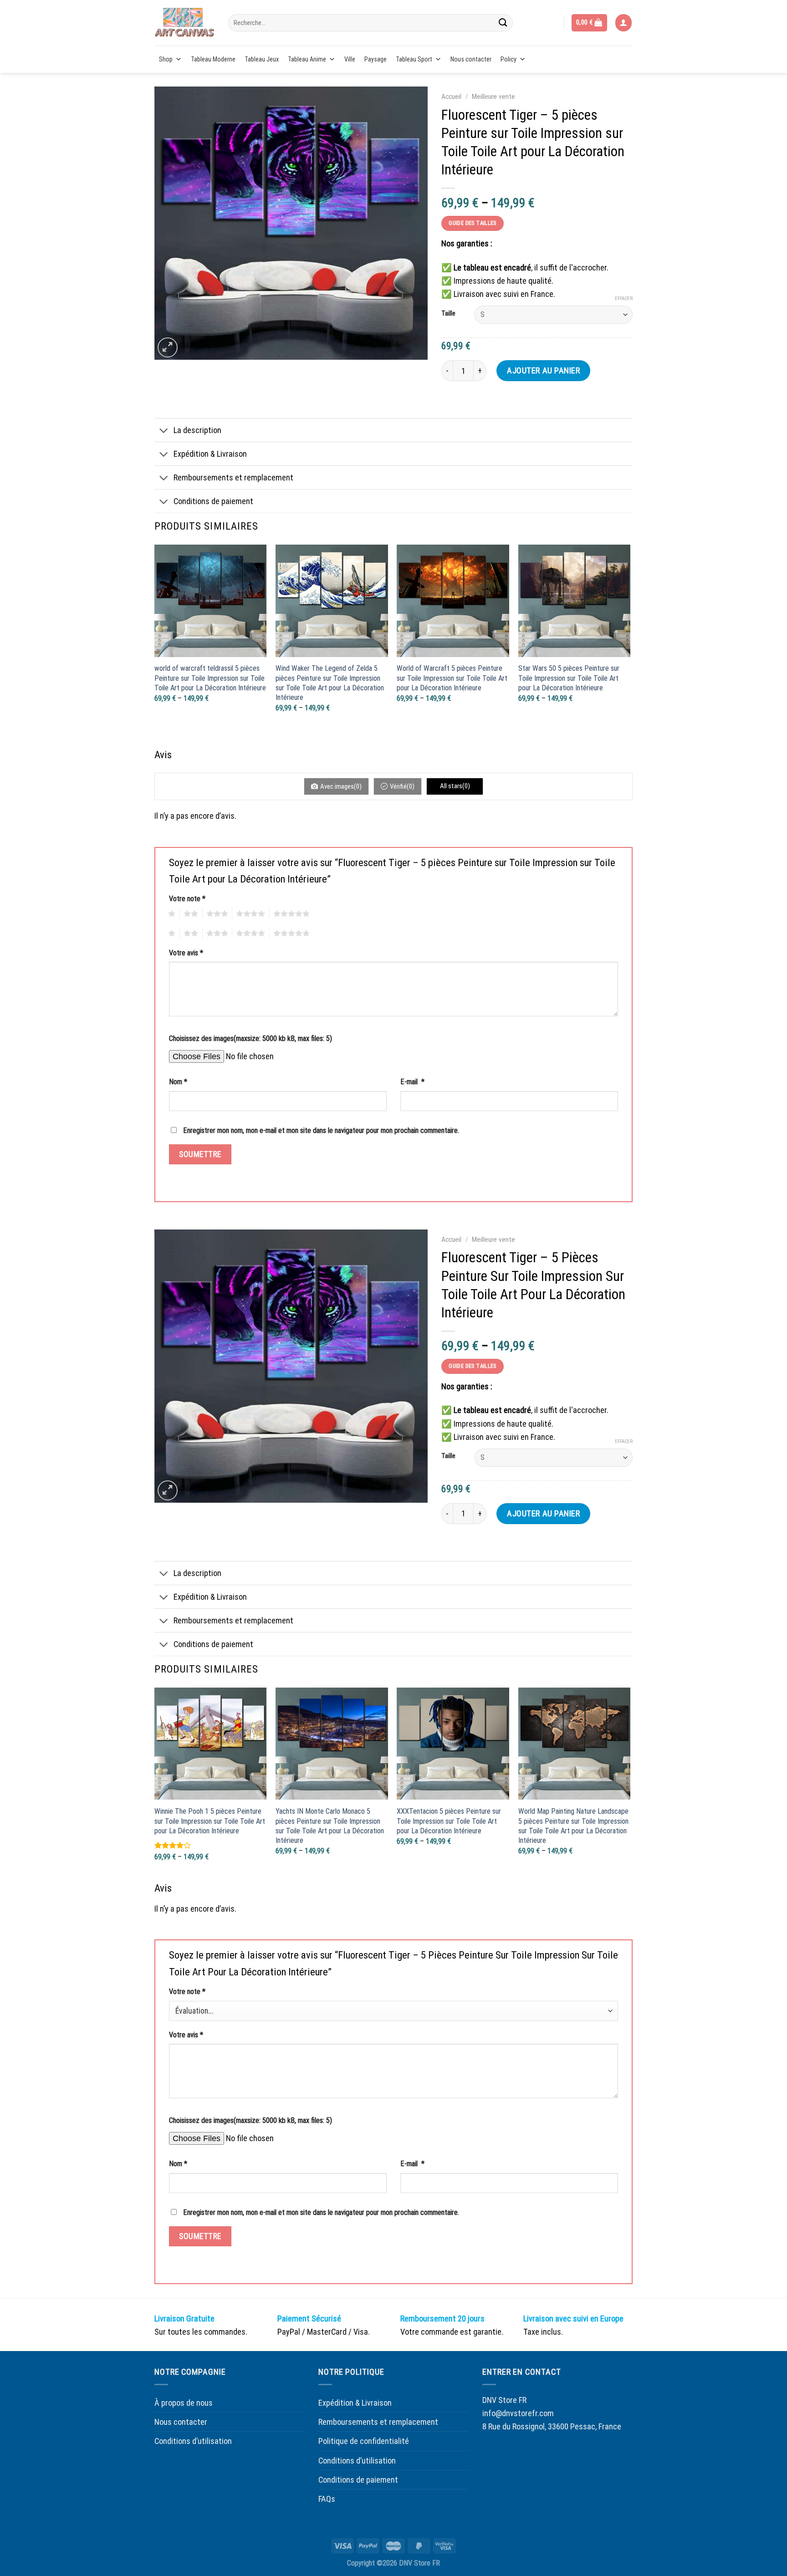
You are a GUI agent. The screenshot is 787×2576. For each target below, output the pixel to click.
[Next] (630, 645)
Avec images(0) (341, 786)
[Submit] (503, 23)
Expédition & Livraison (210, 454)
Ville (350, 59)
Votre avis (186, 953)
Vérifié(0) (402, 786)
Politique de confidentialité (364, 2441)
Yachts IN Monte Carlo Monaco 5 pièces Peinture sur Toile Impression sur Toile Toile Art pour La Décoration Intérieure (330, 1826)
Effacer (624, 298)
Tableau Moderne (213, 59)
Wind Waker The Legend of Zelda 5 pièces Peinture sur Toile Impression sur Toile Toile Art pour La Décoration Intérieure (330, 683)
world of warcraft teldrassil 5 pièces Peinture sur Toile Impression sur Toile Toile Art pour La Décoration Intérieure (210, 678)
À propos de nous (184, 2403)
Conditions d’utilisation (193, 2441)
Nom (178, 1082)
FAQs (327, 2499)
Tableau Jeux (262, 59)
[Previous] (155, 645)
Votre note (187, 899)
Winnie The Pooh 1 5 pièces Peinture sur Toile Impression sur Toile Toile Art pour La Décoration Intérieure (210, 1821)
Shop (166, 59)
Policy (508, 59)
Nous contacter (471, 59)
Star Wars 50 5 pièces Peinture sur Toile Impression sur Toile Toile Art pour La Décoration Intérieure (569, 678)
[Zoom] (168, 347)
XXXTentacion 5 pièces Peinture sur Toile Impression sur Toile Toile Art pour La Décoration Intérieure (449, 1821)
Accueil (451, 97)
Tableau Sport (414, 59)
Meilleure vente (493, 97)
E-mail (412, 1082)
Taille (448, 314)
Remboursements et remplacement (233, 477)
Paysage (376, 59)
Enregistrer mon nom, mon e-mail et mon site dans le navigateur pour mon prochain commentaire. (321, 1130)
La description (197, 430)
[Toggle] (164, 431)
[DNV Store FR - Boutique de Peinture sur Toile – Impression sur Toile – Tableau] (184, 23)
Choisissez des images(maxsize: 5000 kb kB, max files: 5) (250, 1038)
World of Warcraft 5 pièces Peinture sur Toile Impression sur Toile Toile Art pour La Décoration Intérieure (452, 678)
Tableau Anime (307, 59)
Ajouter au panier (543, 370)
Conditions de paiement (213, 501)
